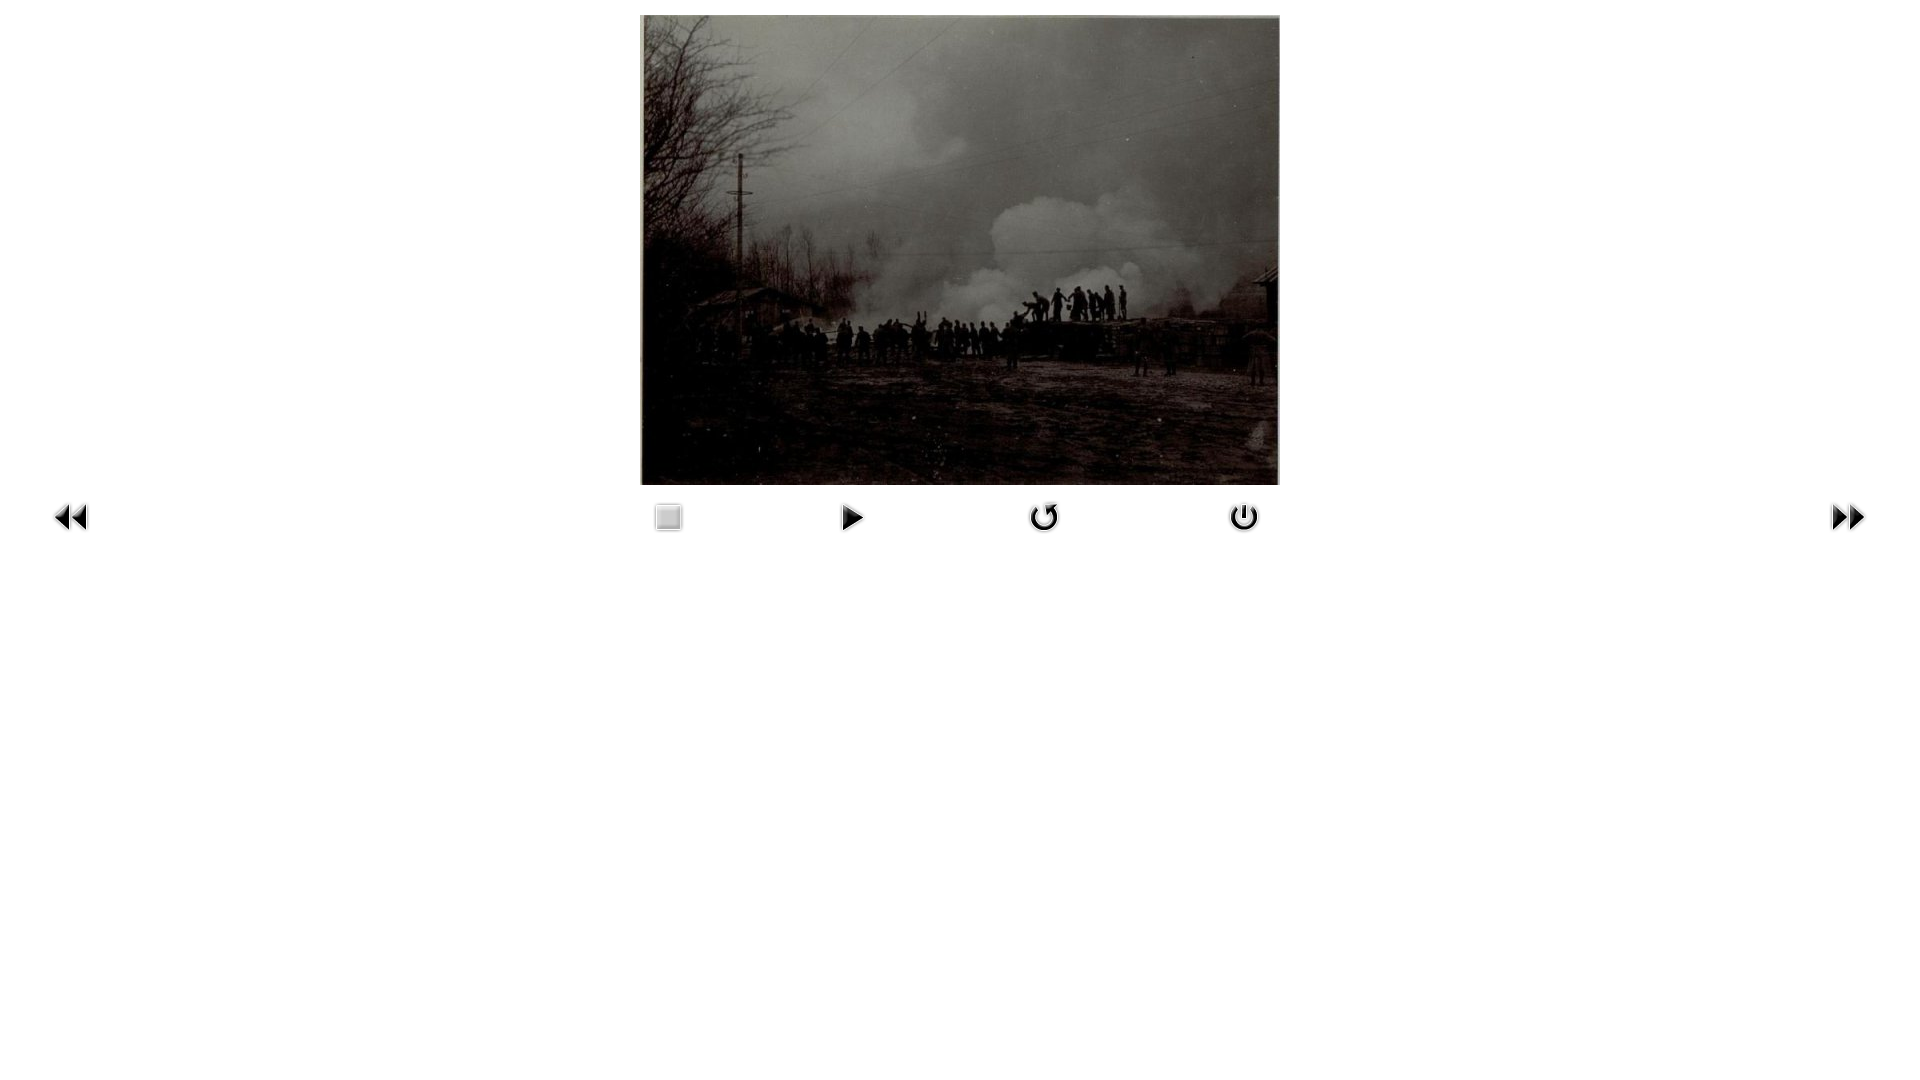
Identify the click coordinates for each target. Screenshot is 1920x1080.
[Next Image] (1848, 516)
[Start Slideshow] (852, 516)
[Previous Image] (72, 516)
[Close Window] (1244, 516)
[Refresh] (1044, 516)
